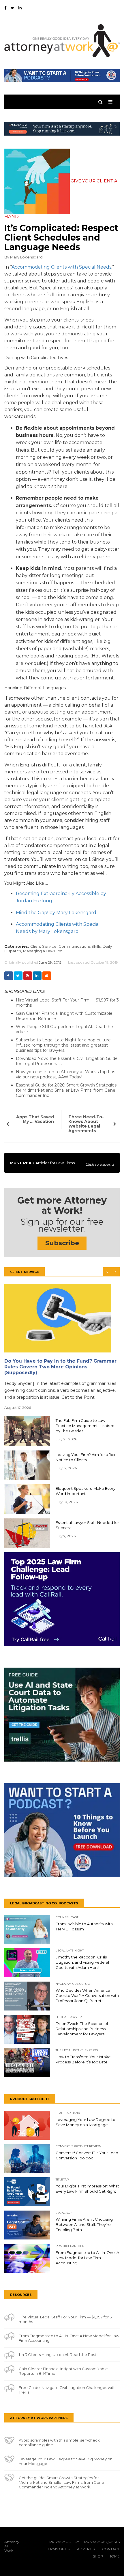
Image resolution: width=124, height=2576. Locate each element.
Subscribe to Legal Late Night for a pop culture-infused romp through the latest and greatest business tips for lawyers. (64, 1045)
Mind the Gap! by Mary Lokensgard (56, 913)
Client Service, (44, 946)
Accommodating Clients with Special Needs (61, 267)
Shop (98, 2556)
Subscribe (62, 1243)
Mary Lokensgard (26, 257)
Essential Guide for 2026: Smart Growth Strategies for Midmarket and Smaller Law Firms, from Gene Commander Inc (66, 1090)
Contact (111, 2549)
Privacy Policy (64, 2542)
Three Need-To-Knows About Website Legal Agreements (86, 1124)
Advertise (87, 2549)
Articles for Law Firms (62, 1164)
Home (114, 2556)
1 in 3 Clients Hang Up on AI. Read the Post (58, 2355)
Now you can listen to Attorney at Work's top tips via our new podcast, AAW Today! (65, 1074)
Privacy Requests (102, 2542)
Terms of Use (59, 2549)
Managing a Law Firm (43, 951)
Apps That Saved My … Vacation (35, 1119)
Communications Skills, (80, 946)
